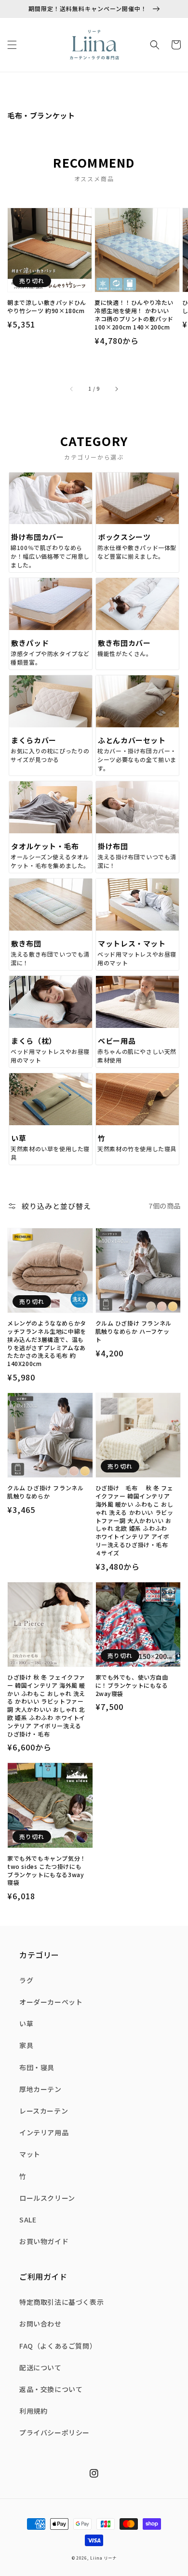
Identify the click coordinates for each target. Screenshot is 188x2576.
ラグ (26, 1980)
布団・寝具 (37, 2067)
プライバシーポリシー (54, 2432)
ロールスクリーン (47, 2198)
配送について (40, 2367)
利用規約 (33, 2411)
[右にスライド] (116, 388)
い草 (26, 2024)
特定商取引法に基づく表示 (61, 2302)
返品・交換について (51, 2389)
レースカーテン (44, 2111)
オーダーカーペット (51, 2002)
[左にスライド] (72, 388)
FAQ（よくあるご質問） (58, 2346)
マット (30, 2154)
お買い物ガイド (44, 2241)
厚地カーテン (40, 2089)
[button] (12, 45)
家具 (26, 2045)
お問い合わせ (40, 2324)
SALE (28, 2220)
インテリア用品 (44, 2132)
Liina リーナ (103, 2558)
